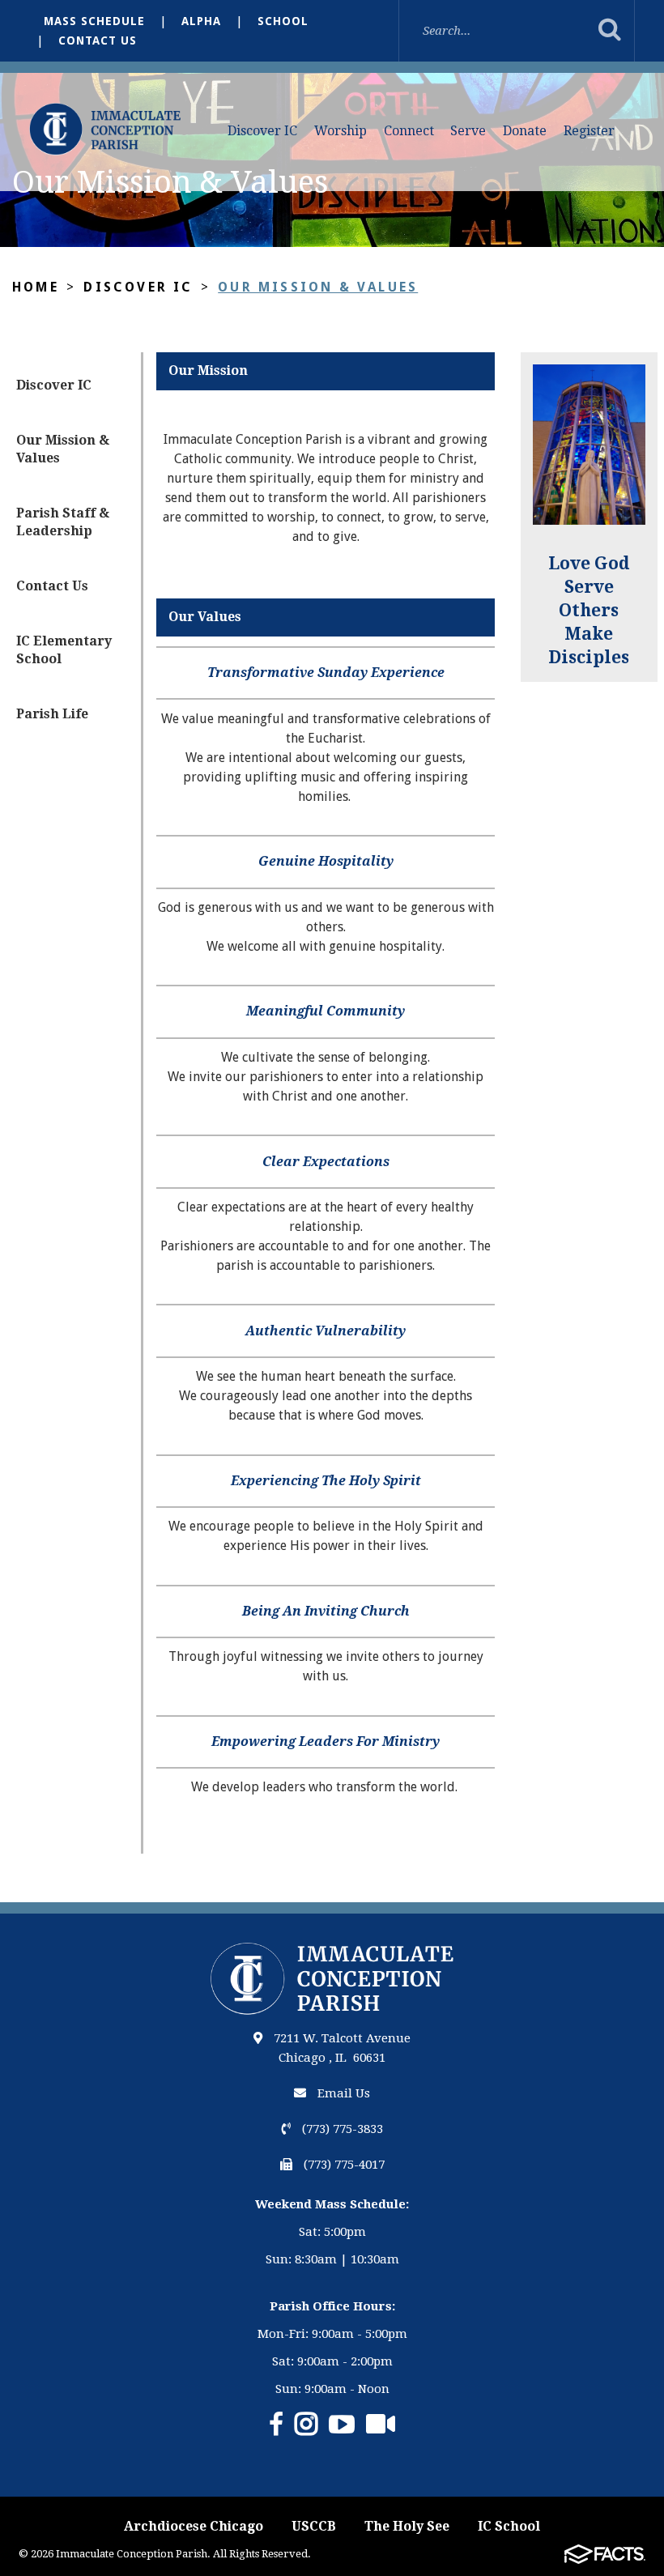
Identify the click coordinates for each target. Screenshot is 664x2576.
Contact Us (98, 40)
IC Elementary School (64, 650)
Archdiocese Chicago (194, 2526)
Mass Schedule (94, 21)
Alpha (201, 21)
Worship (341, 131)
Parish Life (52, 714)
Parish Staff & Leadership (63, 522)
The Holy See (407, 2526)
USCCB (314, 2526)
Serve (468, 131)
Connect (409, 131)
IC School (509, 2526)
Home (36, 287)
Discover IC (262, 131)
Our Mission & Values (318, 287)
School (283, 21)
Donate (525, 131)
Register (589, 131)
